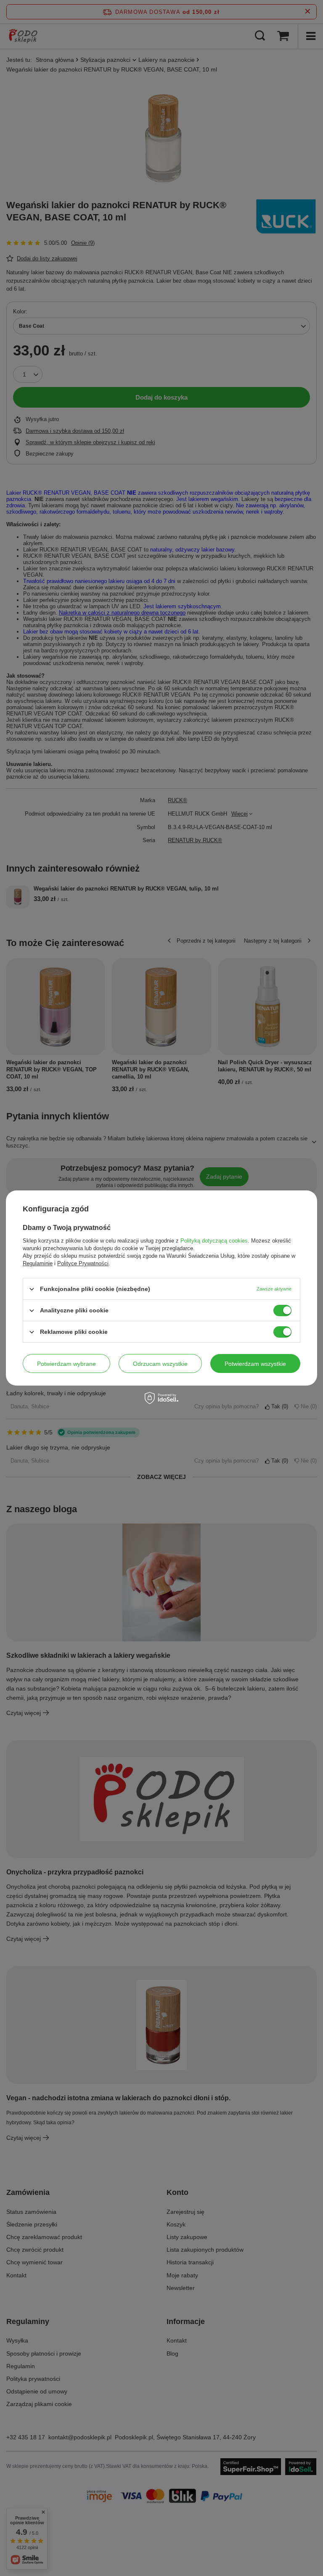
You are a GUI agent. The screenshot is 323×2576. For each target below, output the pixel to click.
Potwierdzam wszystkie (255, 1363)
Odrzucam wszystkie (160, 1363)
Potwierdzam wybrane (66, 1363)
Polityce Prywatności (83, 1263)
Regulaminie (38, 1263)
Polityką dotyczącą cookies (214, 1241)
